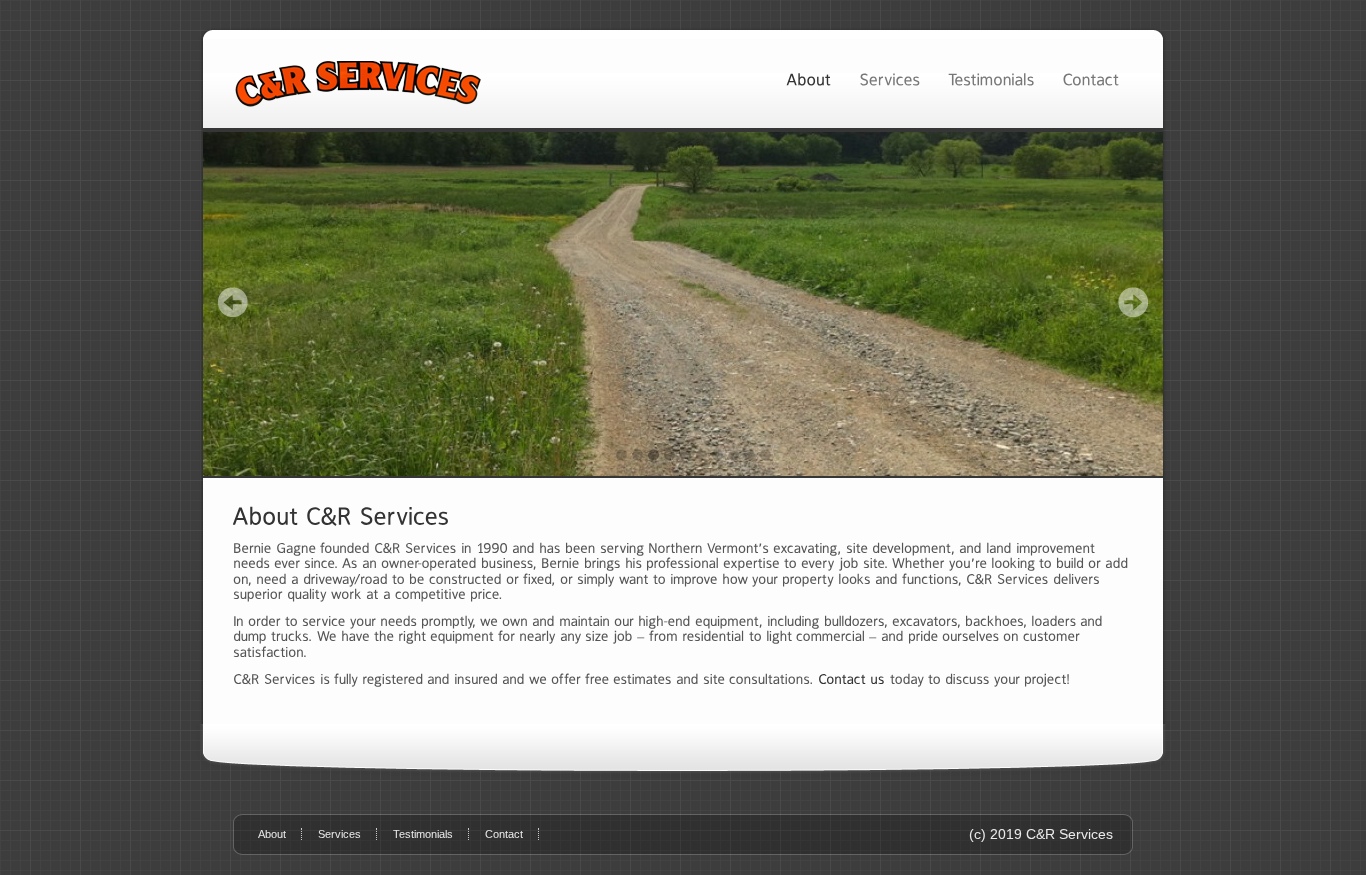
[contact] (851, 679)
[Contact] (1090, 78)
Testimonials (423, 834)
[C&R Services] (683, 304)
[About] (808, 78)
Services (339, 834)
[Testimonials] (991, 78)
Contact (504, 834)
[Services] (889, 78)
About (272, 834)
